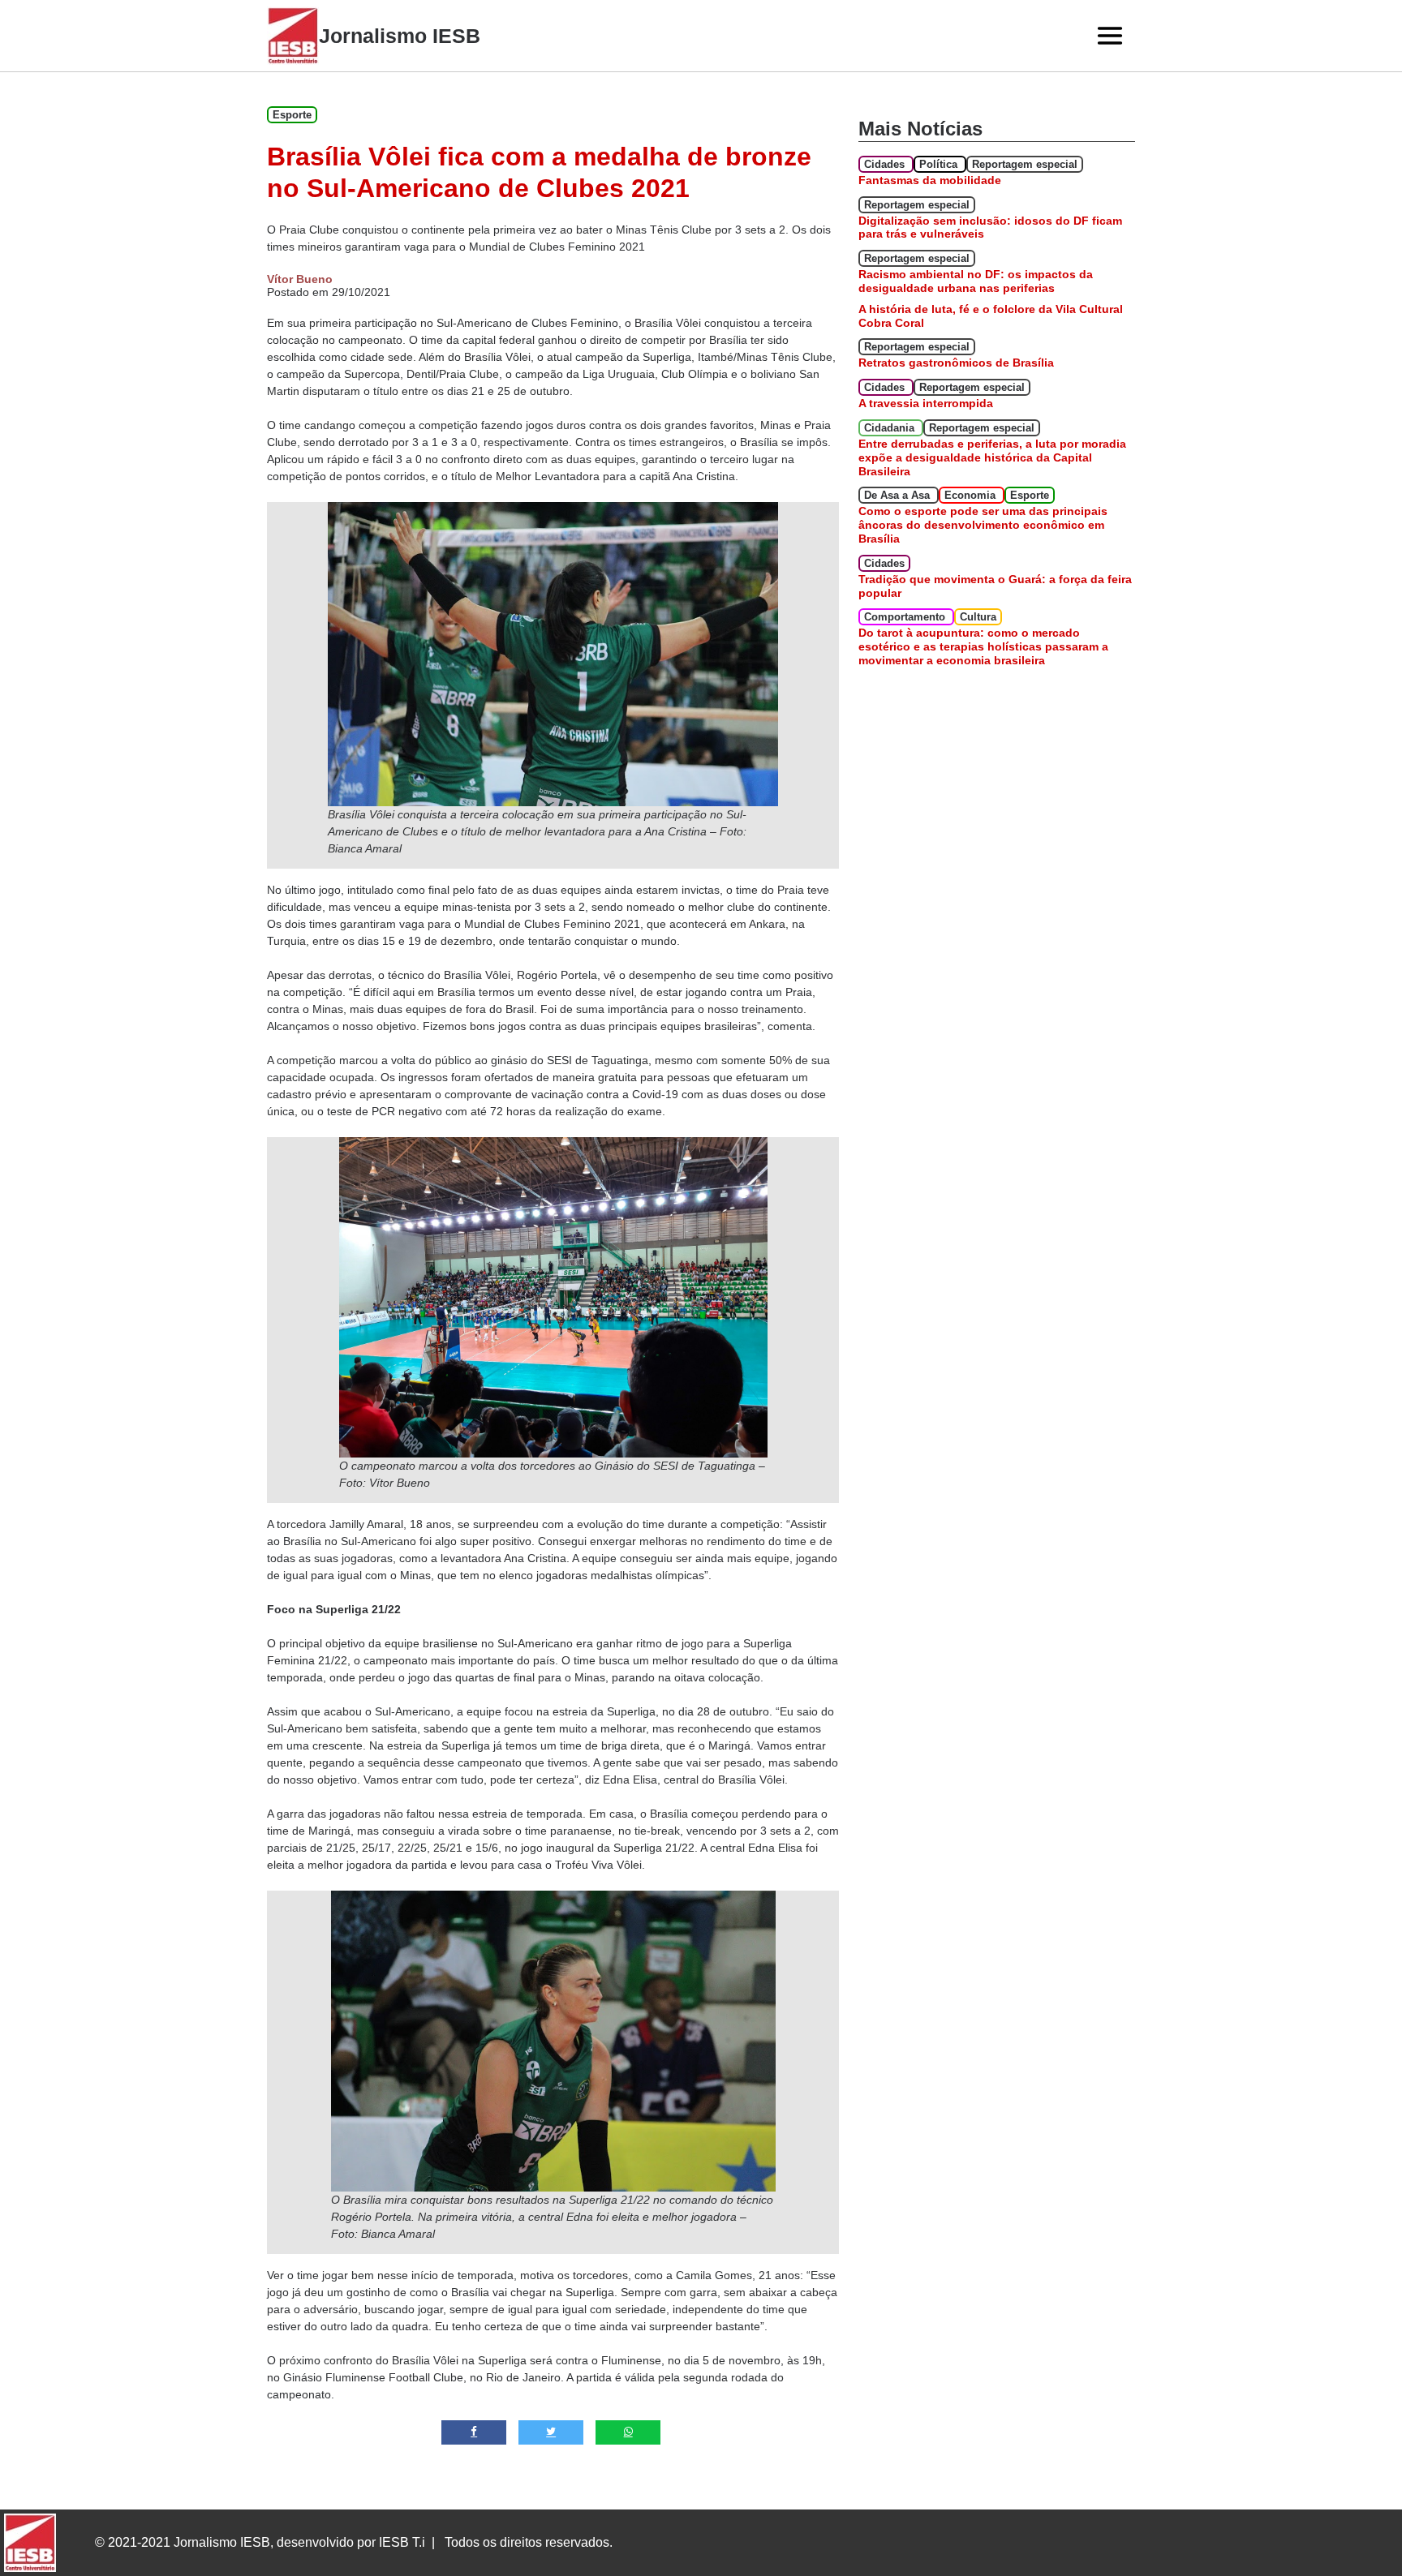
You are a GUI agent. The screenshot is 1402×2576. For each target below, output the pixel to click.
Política (940, 164)
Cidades (886, 164)
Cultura (978, 617)
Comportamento (906, 617)
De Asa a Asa (899, 495)
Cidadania (891, 428)
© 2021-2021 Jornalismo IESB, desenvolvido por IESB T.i (260, 2542)
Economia (972, 495)
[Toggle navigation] (1110, 36)
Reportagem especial (1025, 164)
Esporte (292, 115)
